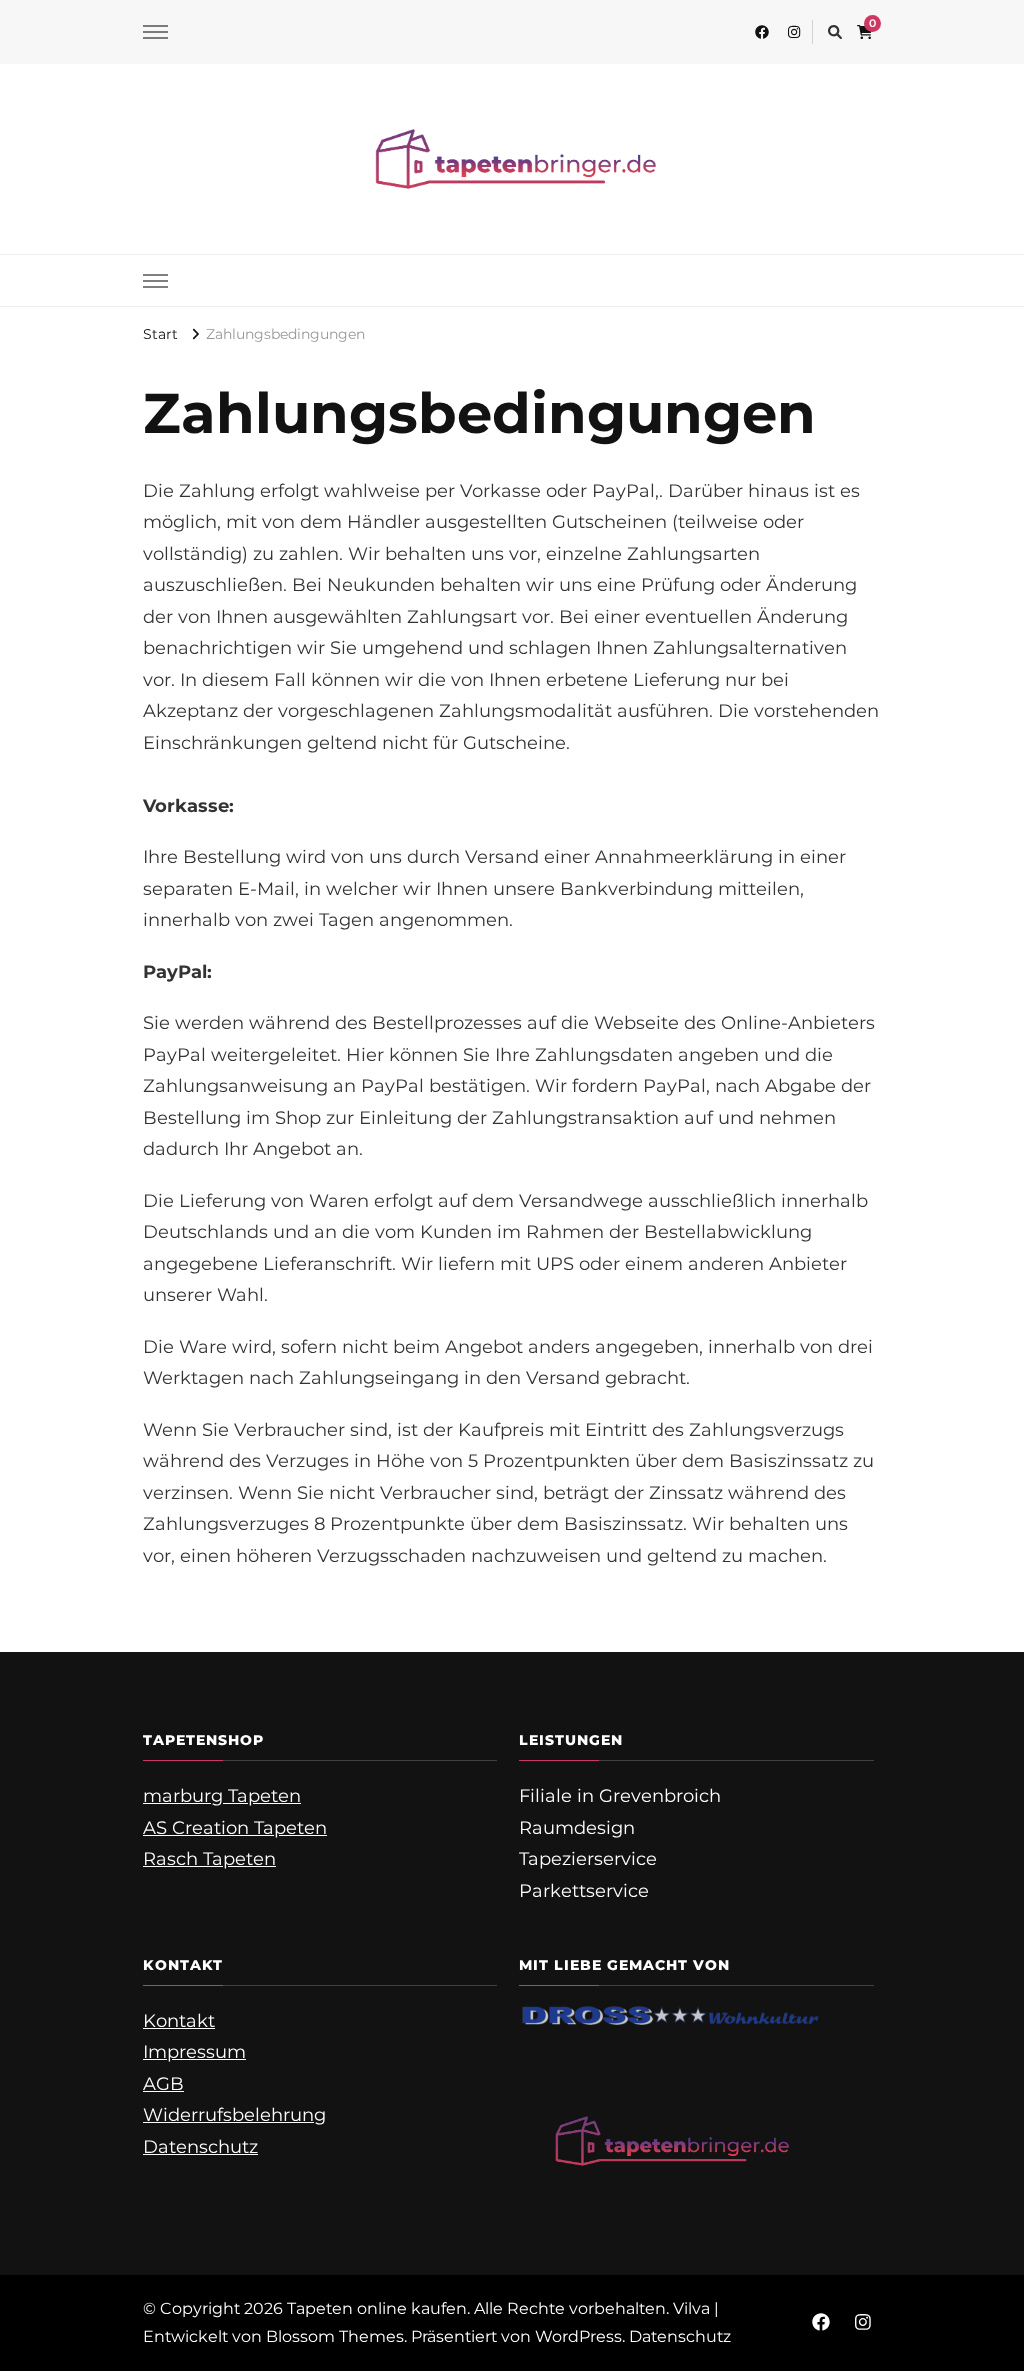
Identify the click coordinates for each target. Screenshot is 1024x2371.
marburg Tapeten (222, 1796)
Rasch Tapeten (209, 1859)
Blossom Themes (335, 2336)
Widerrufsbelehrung (234, 2115)
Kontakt (179, 2021)
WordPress (578, 2336)
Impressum (194, 2052)
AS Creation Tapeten (235, 1828)
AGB (163, 2084)
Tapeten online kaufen (377, 2308)
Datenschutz (200, 2147)
